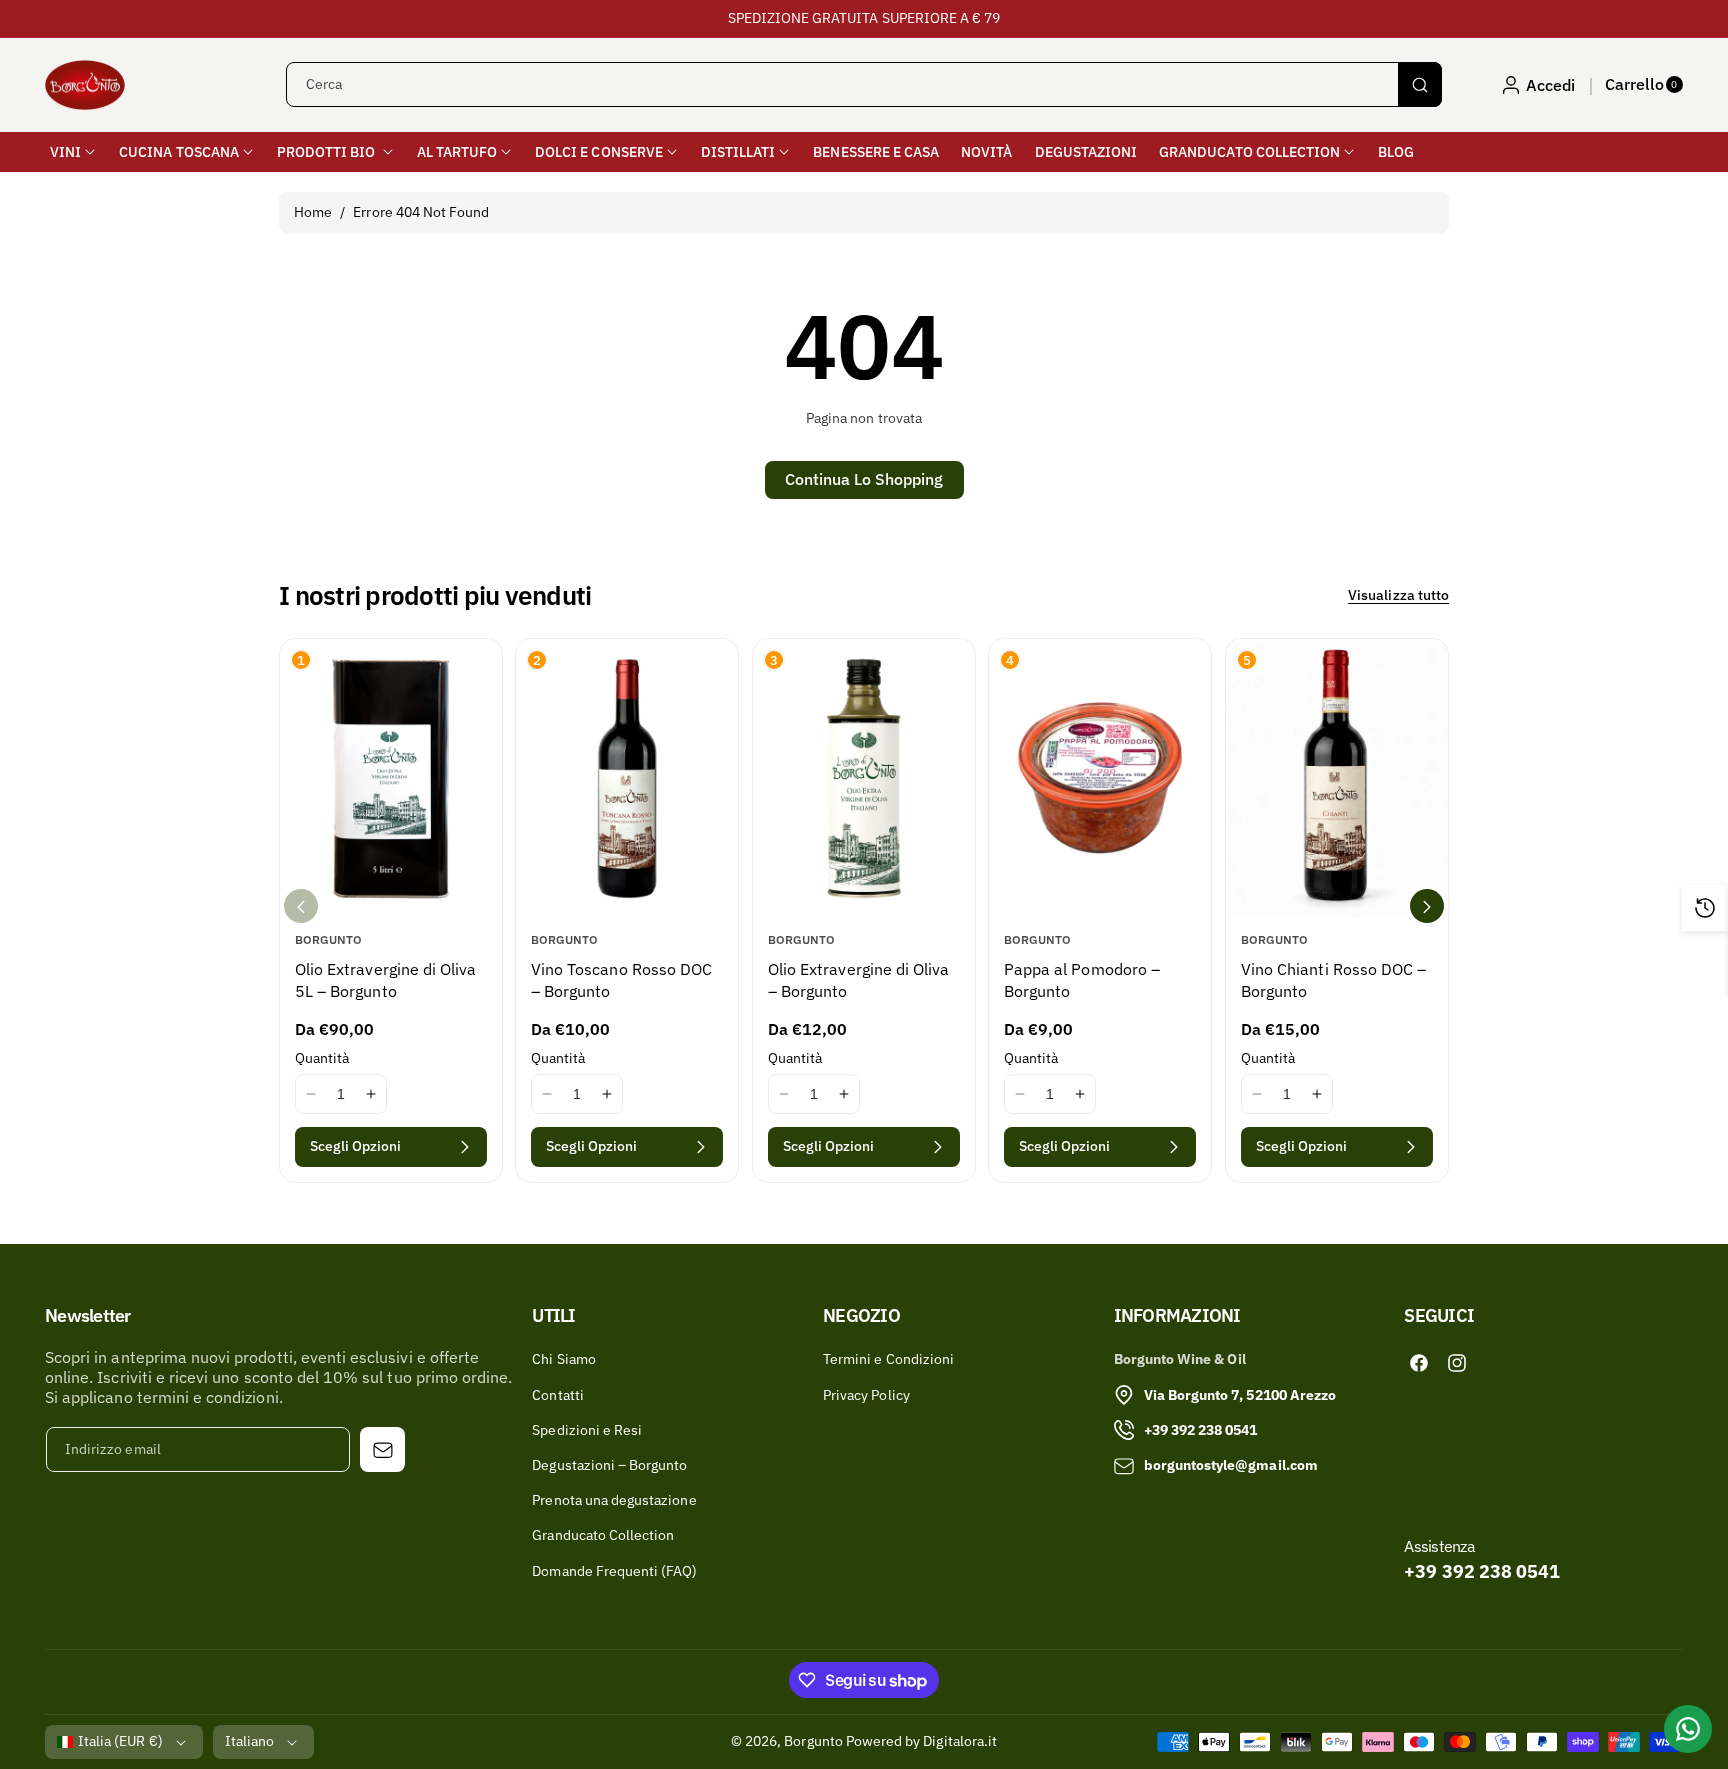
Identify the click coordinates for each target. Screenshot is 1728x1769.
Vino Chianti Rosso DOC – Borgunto (1333, 980)
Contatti (557, 1395)
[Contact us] (1688, 1729)
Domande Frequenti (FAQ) (614, 1571)
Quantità (322, 1058)
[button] (1644, 85)
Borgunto (813, 1741)
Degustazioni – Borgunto (609, 1465)
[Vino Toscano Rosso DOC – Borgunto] (627, 778)
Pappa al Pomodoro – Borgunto (1082, 980)
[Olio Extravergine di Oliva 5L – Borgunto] (391, 778)
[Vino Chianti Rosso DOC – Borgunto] (1337, 778)
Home (313, 212)
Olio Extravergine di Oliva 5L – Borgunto (385, 980)
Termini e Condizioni (888, 1359)
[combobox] (864, 84)
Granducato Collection (603, 1535)
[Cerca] (1420, 84)
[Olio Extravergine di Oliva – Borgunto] (864, 778)
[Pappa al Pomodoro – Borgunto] (1100, 778)
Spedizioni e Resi (587, 1430)
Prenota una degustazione (614, 1500)
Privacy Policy (866, 1395)
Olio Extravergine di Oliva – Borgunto (858, 980)
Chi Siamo (563, 1359)
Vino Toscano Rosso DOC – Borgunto (621, 980)
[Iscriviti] (382, 1449)
